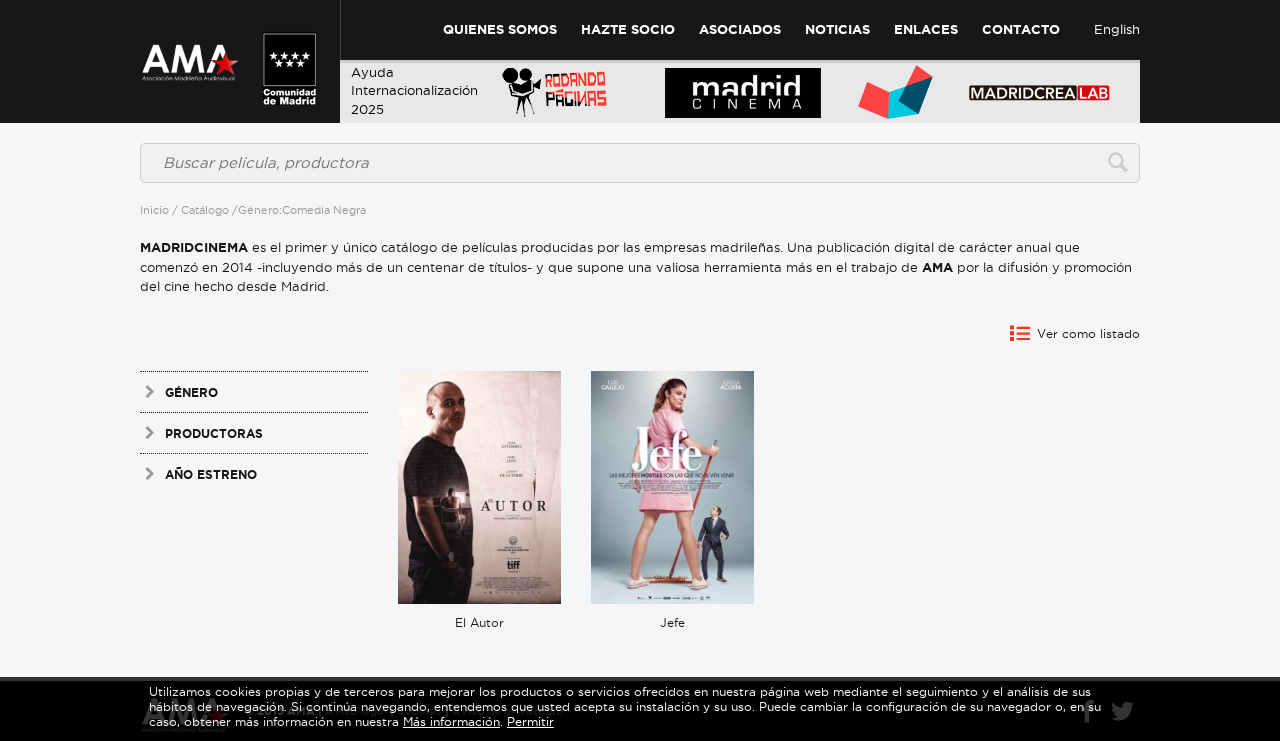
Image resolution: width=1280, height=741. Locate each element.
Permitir (530, 721)
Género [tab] (191, 392)
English (1117, 29)
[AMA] (190, 50)
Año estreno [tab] (211, 474)
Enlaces (926, 29)
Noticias (837, 29)
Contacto (1021, 29)
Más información (451, 721)
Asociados (740, 29)
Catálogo (205, 210)
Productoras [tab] (214, 433)
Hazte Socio (628, 29)
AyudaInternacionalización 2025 (414, 90)
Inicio (154, 210)
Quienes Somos (500, 29)
